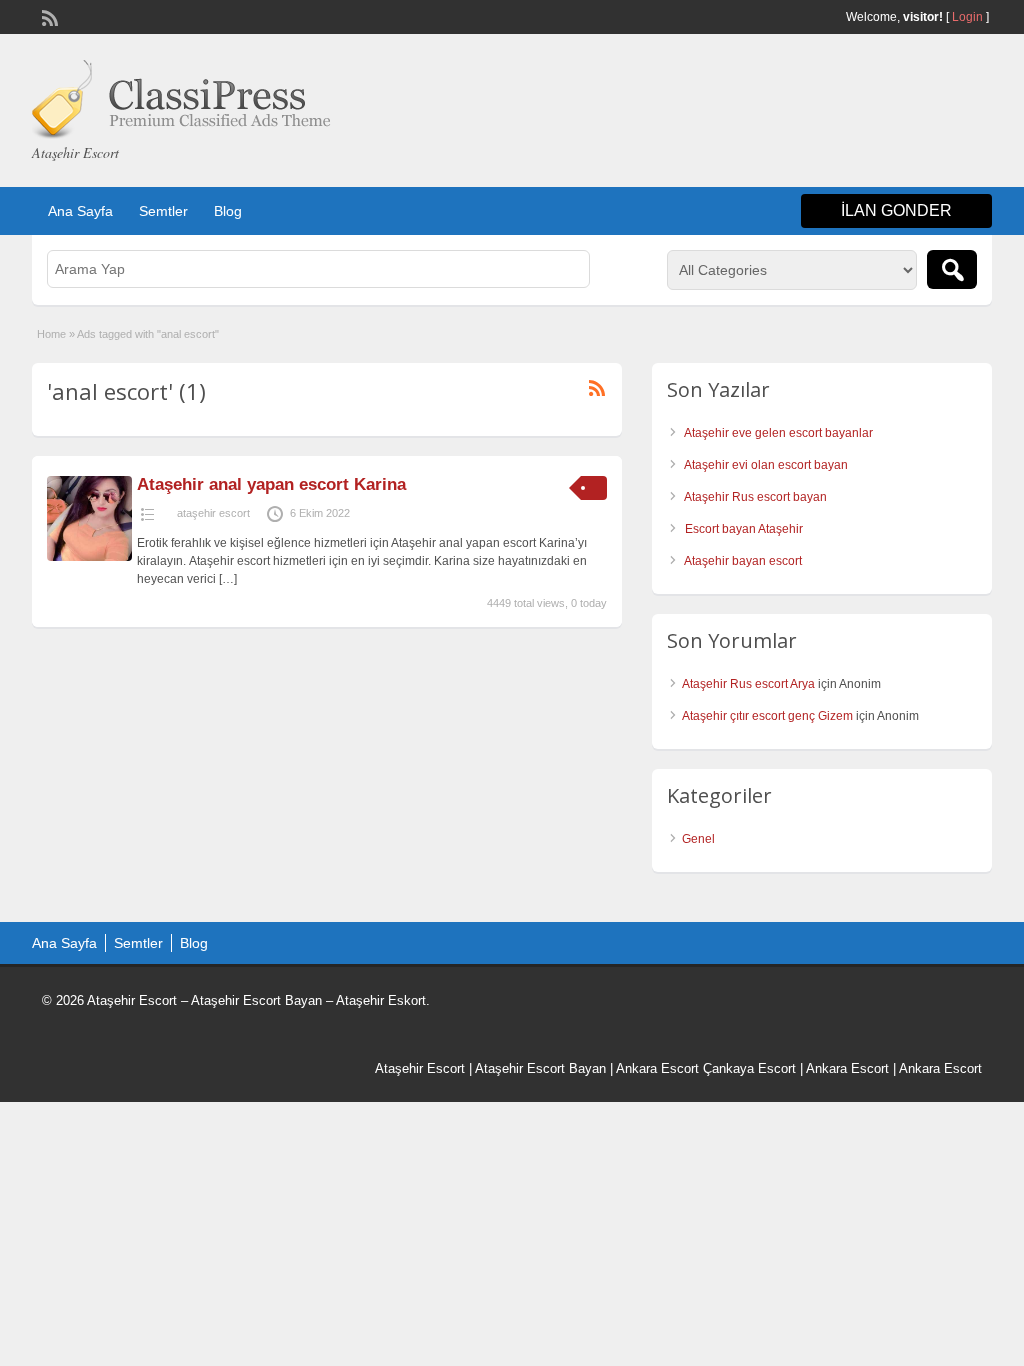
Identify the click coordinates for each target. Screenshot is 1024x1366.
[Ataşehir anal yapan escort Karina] (89, 557)
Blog (228, 211)
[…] (228, 579)
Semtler (163, 211)
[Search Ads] (952, 269)
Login (967, 17)
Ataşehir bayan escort (743, 561)
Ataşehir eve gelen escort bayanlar (778, 433)
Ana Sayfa (80, 211)
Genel (698, 839)
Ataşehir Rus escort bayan (755, 497)
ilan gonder (896, 210)
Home (51, 334)
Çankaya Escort (749, 1068)
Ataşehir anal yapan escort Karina (271, 484)
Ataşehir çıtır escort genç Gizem (767, 716)
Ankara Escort (657, 1068)
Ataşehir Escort (420, 1068)
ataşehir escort (213, 513)
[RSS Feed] (48, 16)
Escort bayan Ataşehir (744, 529)
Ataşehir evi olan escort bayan (766, 465)
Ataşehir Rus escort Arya (748, 684)
